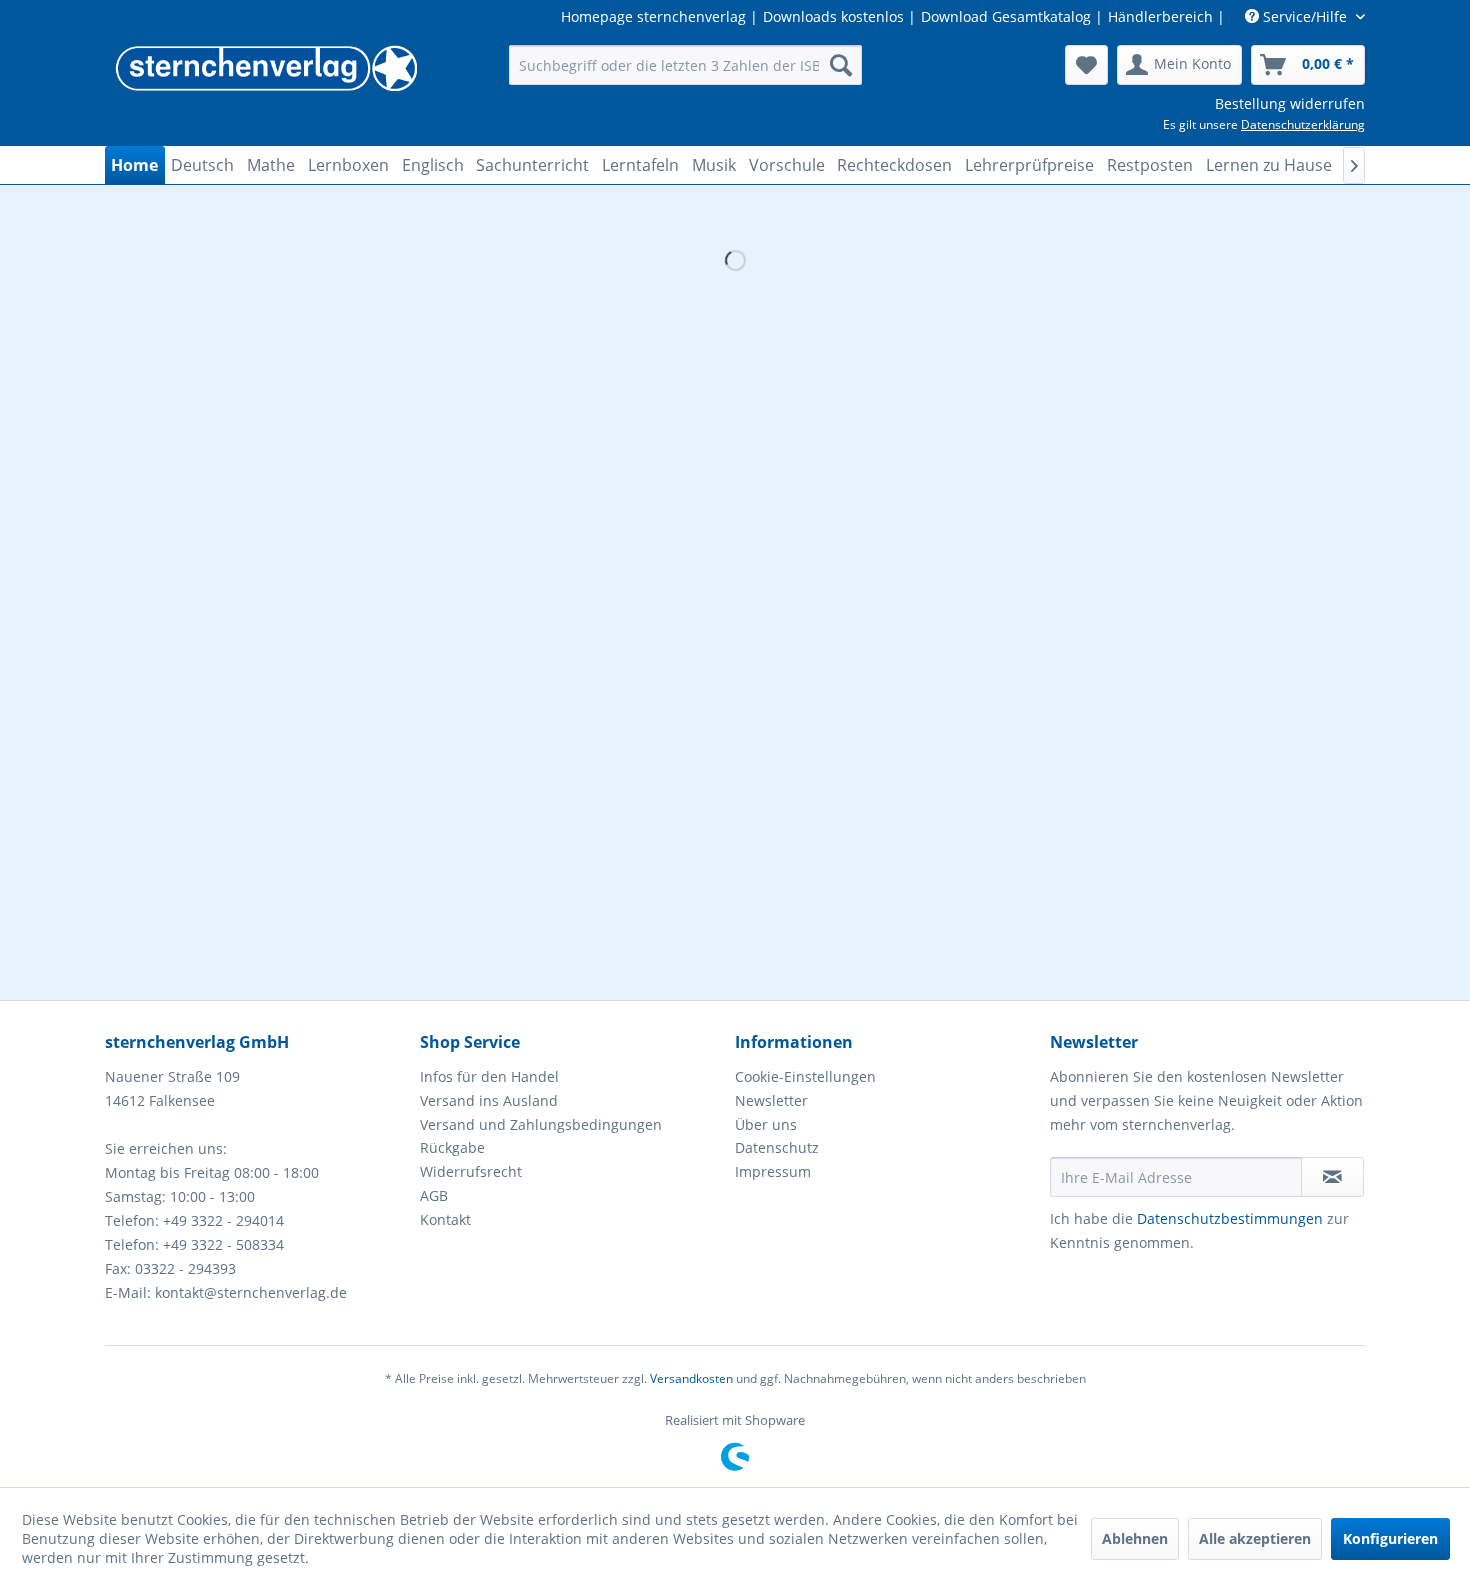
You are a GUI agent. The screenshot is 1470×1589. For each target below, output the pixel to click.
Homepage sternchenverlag (653, 16)
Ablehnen (1135, 1538)
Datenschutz (777, 1147)
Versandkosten (691, 1378)
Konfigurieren (1390, 1538)
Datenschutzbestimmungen (1230, 1218)
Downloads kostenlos (833, 16)
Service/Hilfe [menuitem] (1305, 16)
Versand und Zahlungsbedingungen (541, 1124)
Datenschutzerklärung (1303, 124)
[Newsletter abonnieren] (1332, 1177)
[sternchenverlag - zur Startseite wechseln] (266, 70)
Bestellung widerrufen (1290, 103)
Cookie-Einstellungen (805, 1076)
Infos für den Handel (489, 1076)
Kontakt (445, 1219)
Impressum (773, 1171)
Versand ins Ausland (489, 1100)
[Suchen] (841, 65)
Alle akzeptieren (1255, 1538)
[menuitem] (685, 65)
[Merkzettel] (1086, 65)
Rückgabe (452, 1147)
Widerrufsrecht (471, 1171)
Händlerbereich (1160, 16)
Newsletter (771, 1100)
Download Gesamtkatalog (1006, 16)
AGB (434, 1195)
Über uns (766, 1124)
